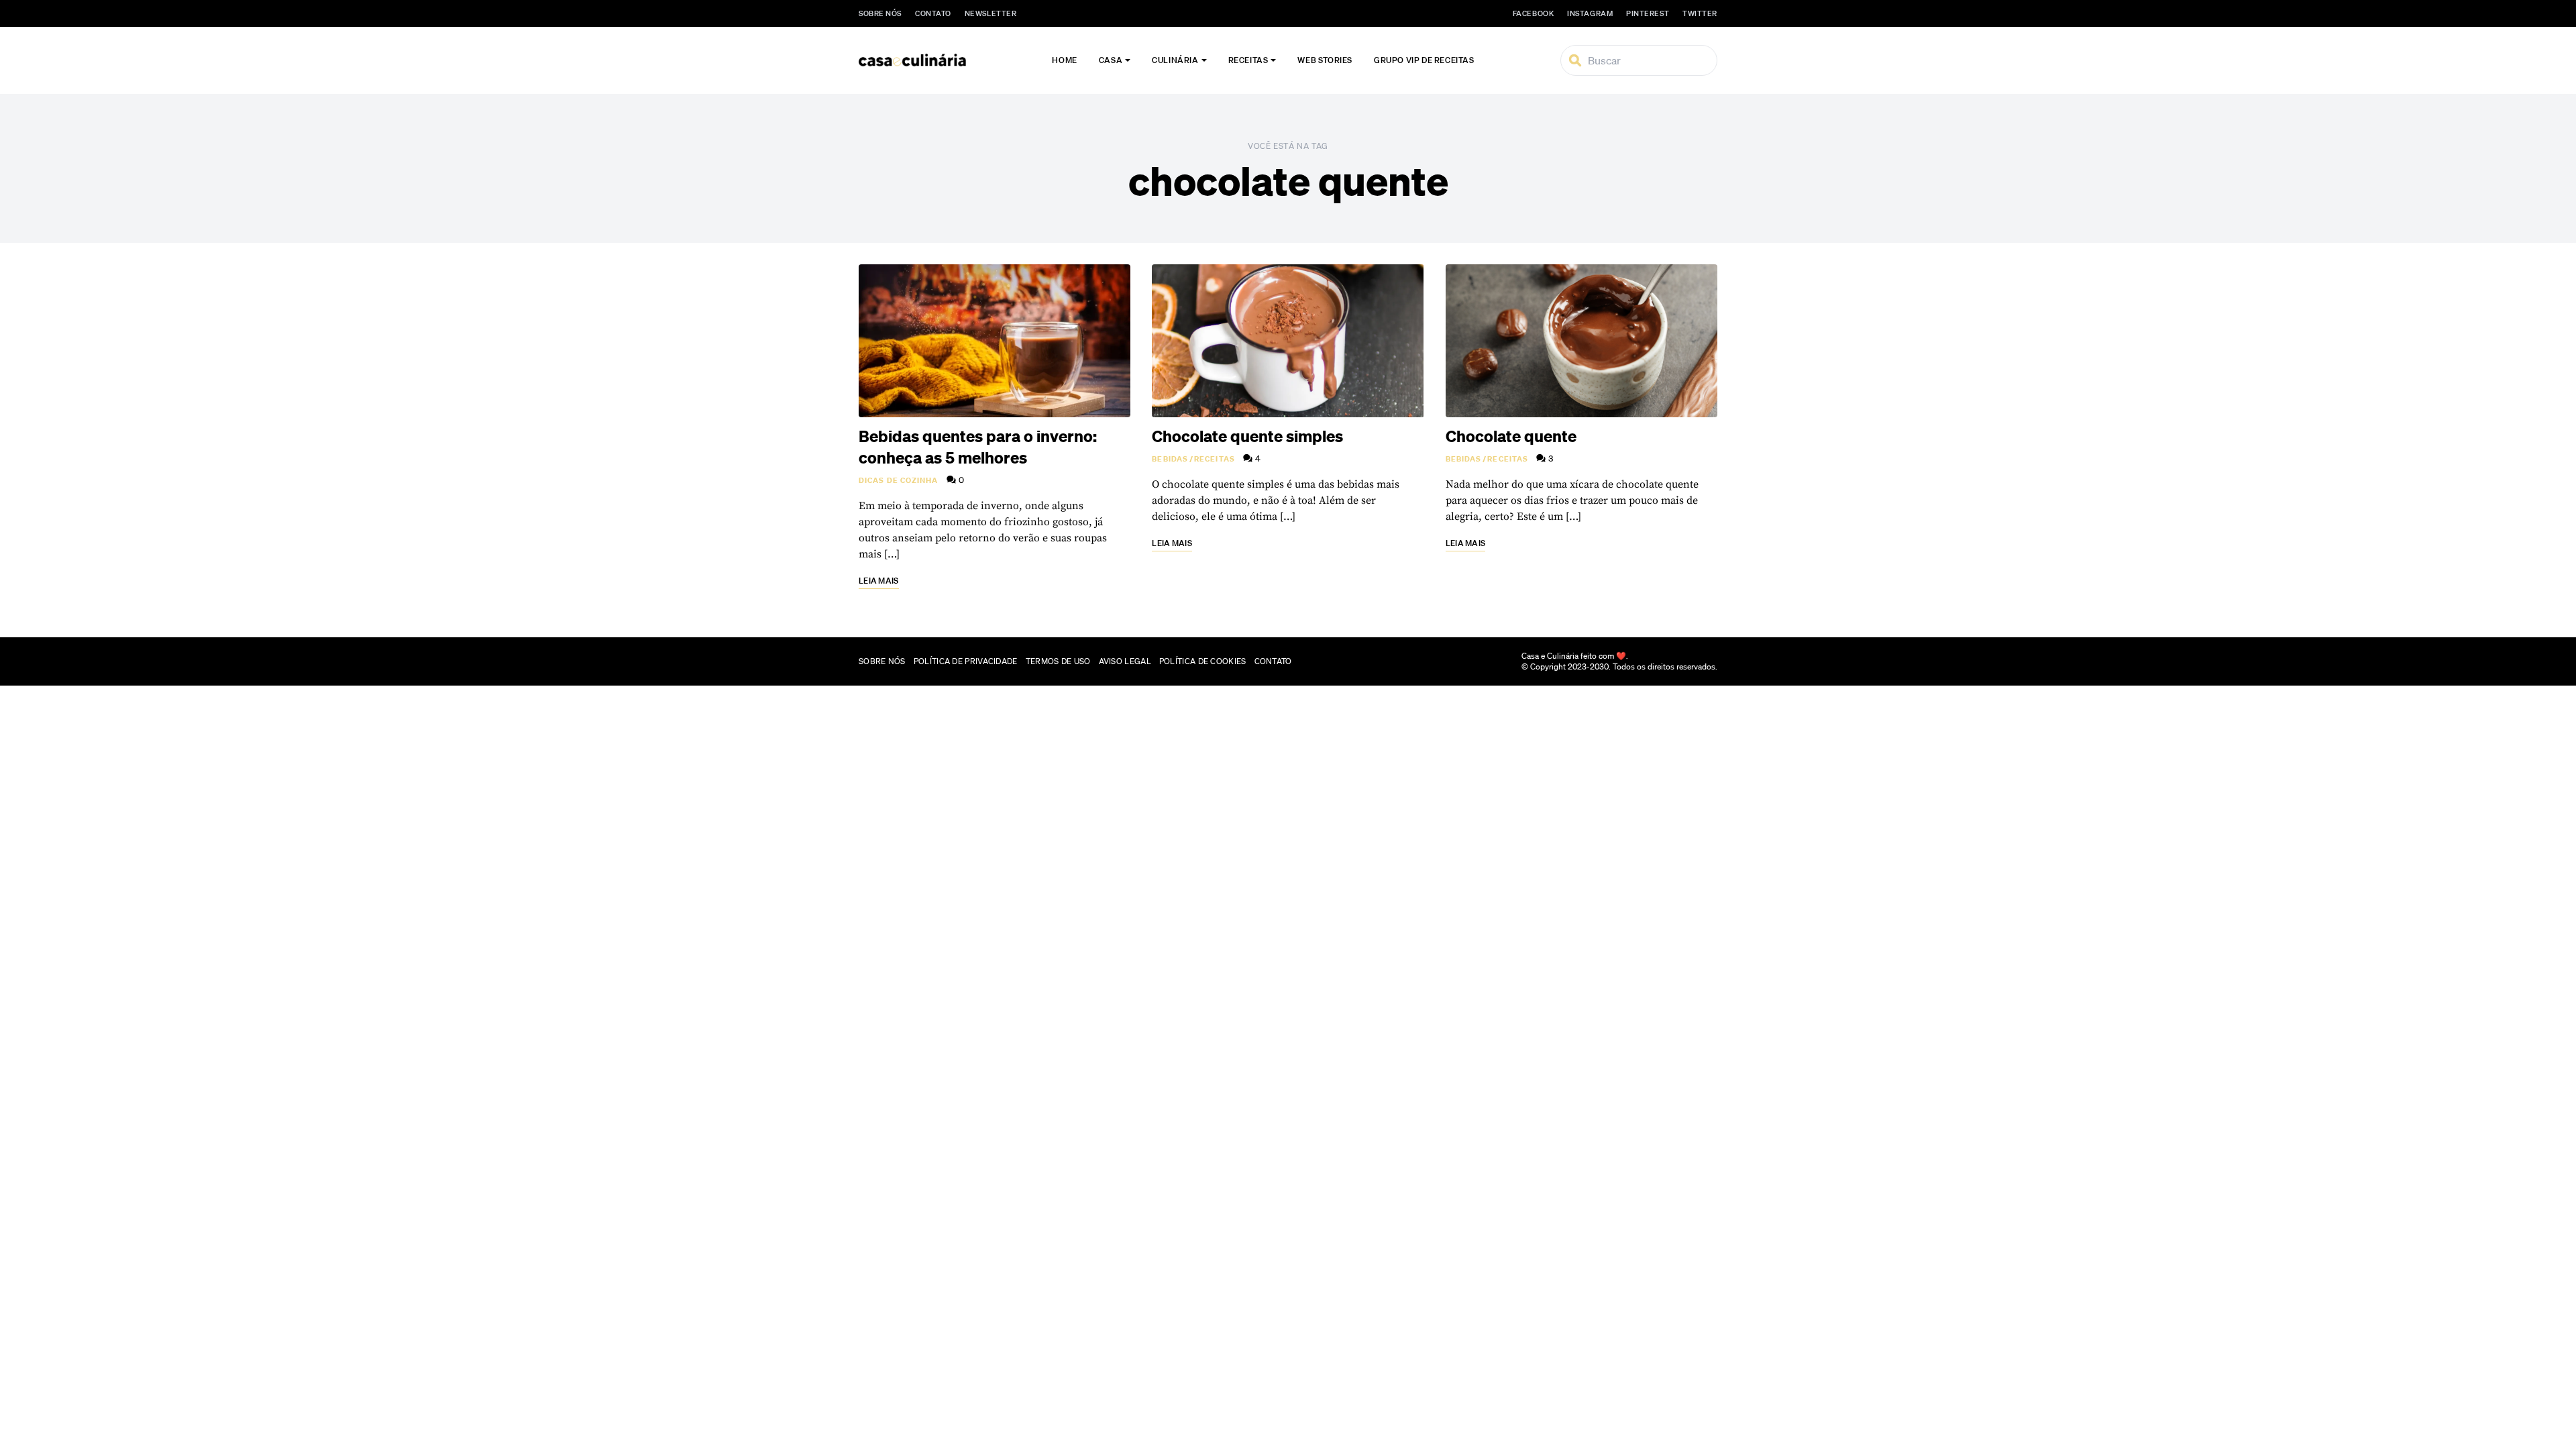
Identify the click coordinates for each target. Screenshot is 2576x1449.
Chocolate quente (1511, 436)
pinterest (1648, 13)
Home (1064, 60)
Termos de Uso (1058, 661)
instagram (1590, 13)
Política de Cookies (1203, 661)
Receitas (1248, 60)
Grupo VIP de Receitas (1424, 60)
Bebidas (1170, 459)
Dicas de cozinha (899, 480)
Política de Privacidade (966, 661)
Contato (933, 13)
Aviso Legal (1125, 661)
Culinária (1175, 60)
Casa (1111, 60)
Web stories (1325, 60)
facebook (1533, 13)
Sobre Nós (880, 13)
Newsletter (991, 13)
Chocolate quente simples (1247, 436)
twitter (1700, 13)
